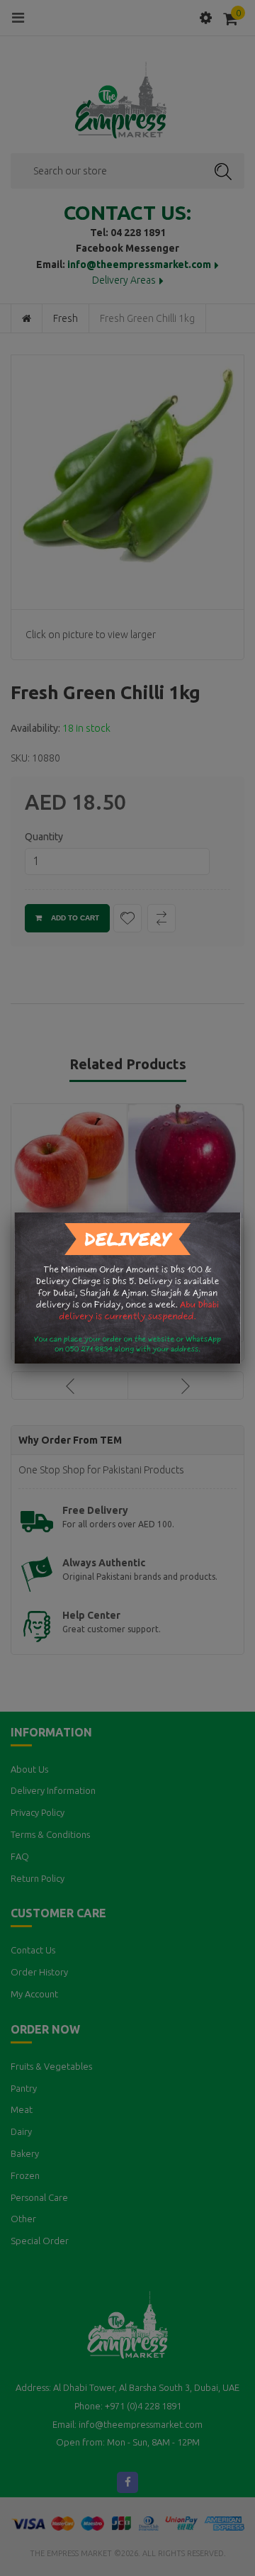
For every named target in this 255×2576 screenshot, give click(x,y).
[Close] (241, 1212)
